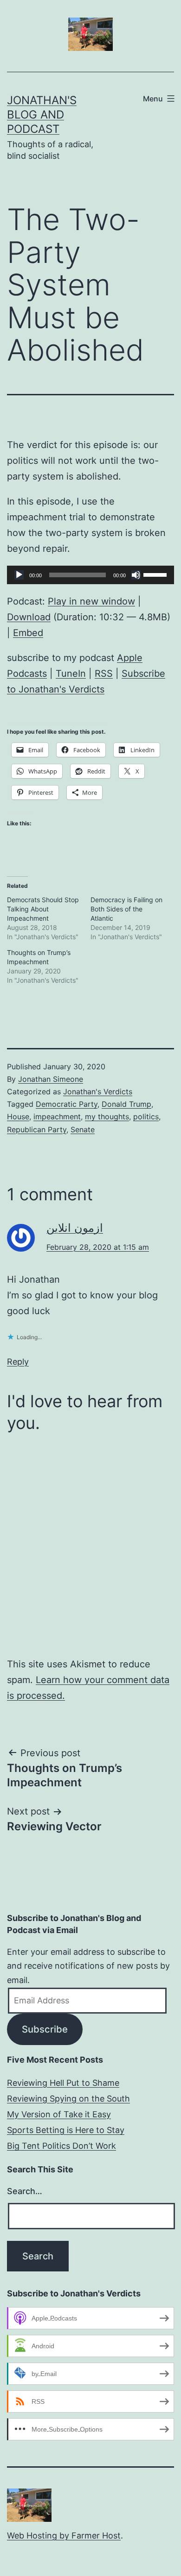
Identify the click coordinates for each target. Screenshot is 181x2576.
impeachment (57, 1116)
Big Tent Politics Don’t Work (61, 2146)
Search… (25, 2191)
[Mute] (136, 575)
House (18, 1116)
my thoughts (107, 1116)
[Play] (19, 575)
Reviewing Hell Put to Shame (63, 2083)
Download (29, 617)
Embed (28, 633)
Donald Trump (126, 1104)
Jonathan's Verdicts (98, 1092)
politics (146, 1116)
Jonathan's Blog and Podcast (42, 115)
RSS (104, 674)
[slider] (156, 574)
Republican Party (37, 1129)
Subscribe (45, 2029)
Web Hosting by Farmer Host (64, 2535)
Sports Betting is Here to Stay (66, 2130)
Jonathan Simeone (51, 1079)
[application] (90, 575)
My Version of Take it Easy (59, 2114)
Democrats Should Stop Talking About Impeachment (43, 909)
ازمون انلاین (75, 1228)
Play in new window (91, 601)
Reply (18, 1362)
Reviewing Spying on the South (68, 2099)
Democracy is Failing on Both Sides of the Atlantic (126, 909)
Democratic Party (67, 1104)
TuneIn (71, 674)
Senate (83, 1129)
